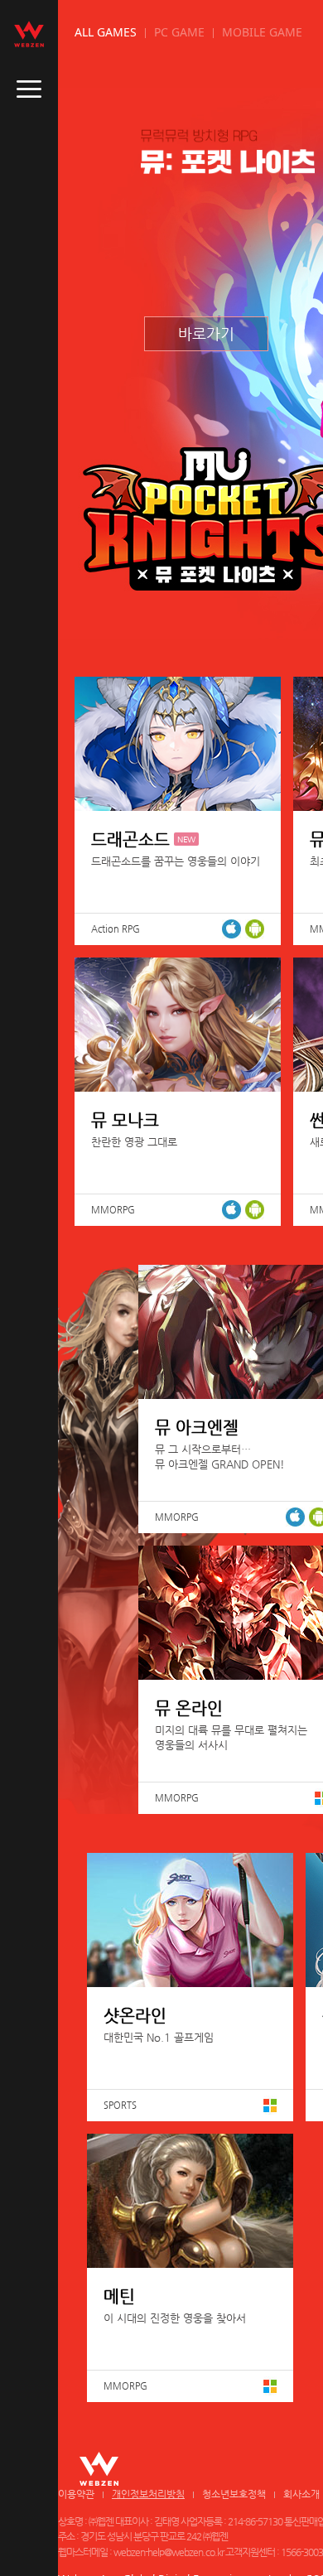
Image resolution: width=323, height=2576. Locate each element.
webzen (29, 34)
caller (29, 89)
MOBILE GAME (262, 32)
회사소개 (301, 2494)
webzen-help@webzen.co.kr (169, 2552)
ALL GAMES (106, 32)
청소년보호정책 (234, 2494)
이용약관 (76, 2494)
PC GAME (179, 32)
